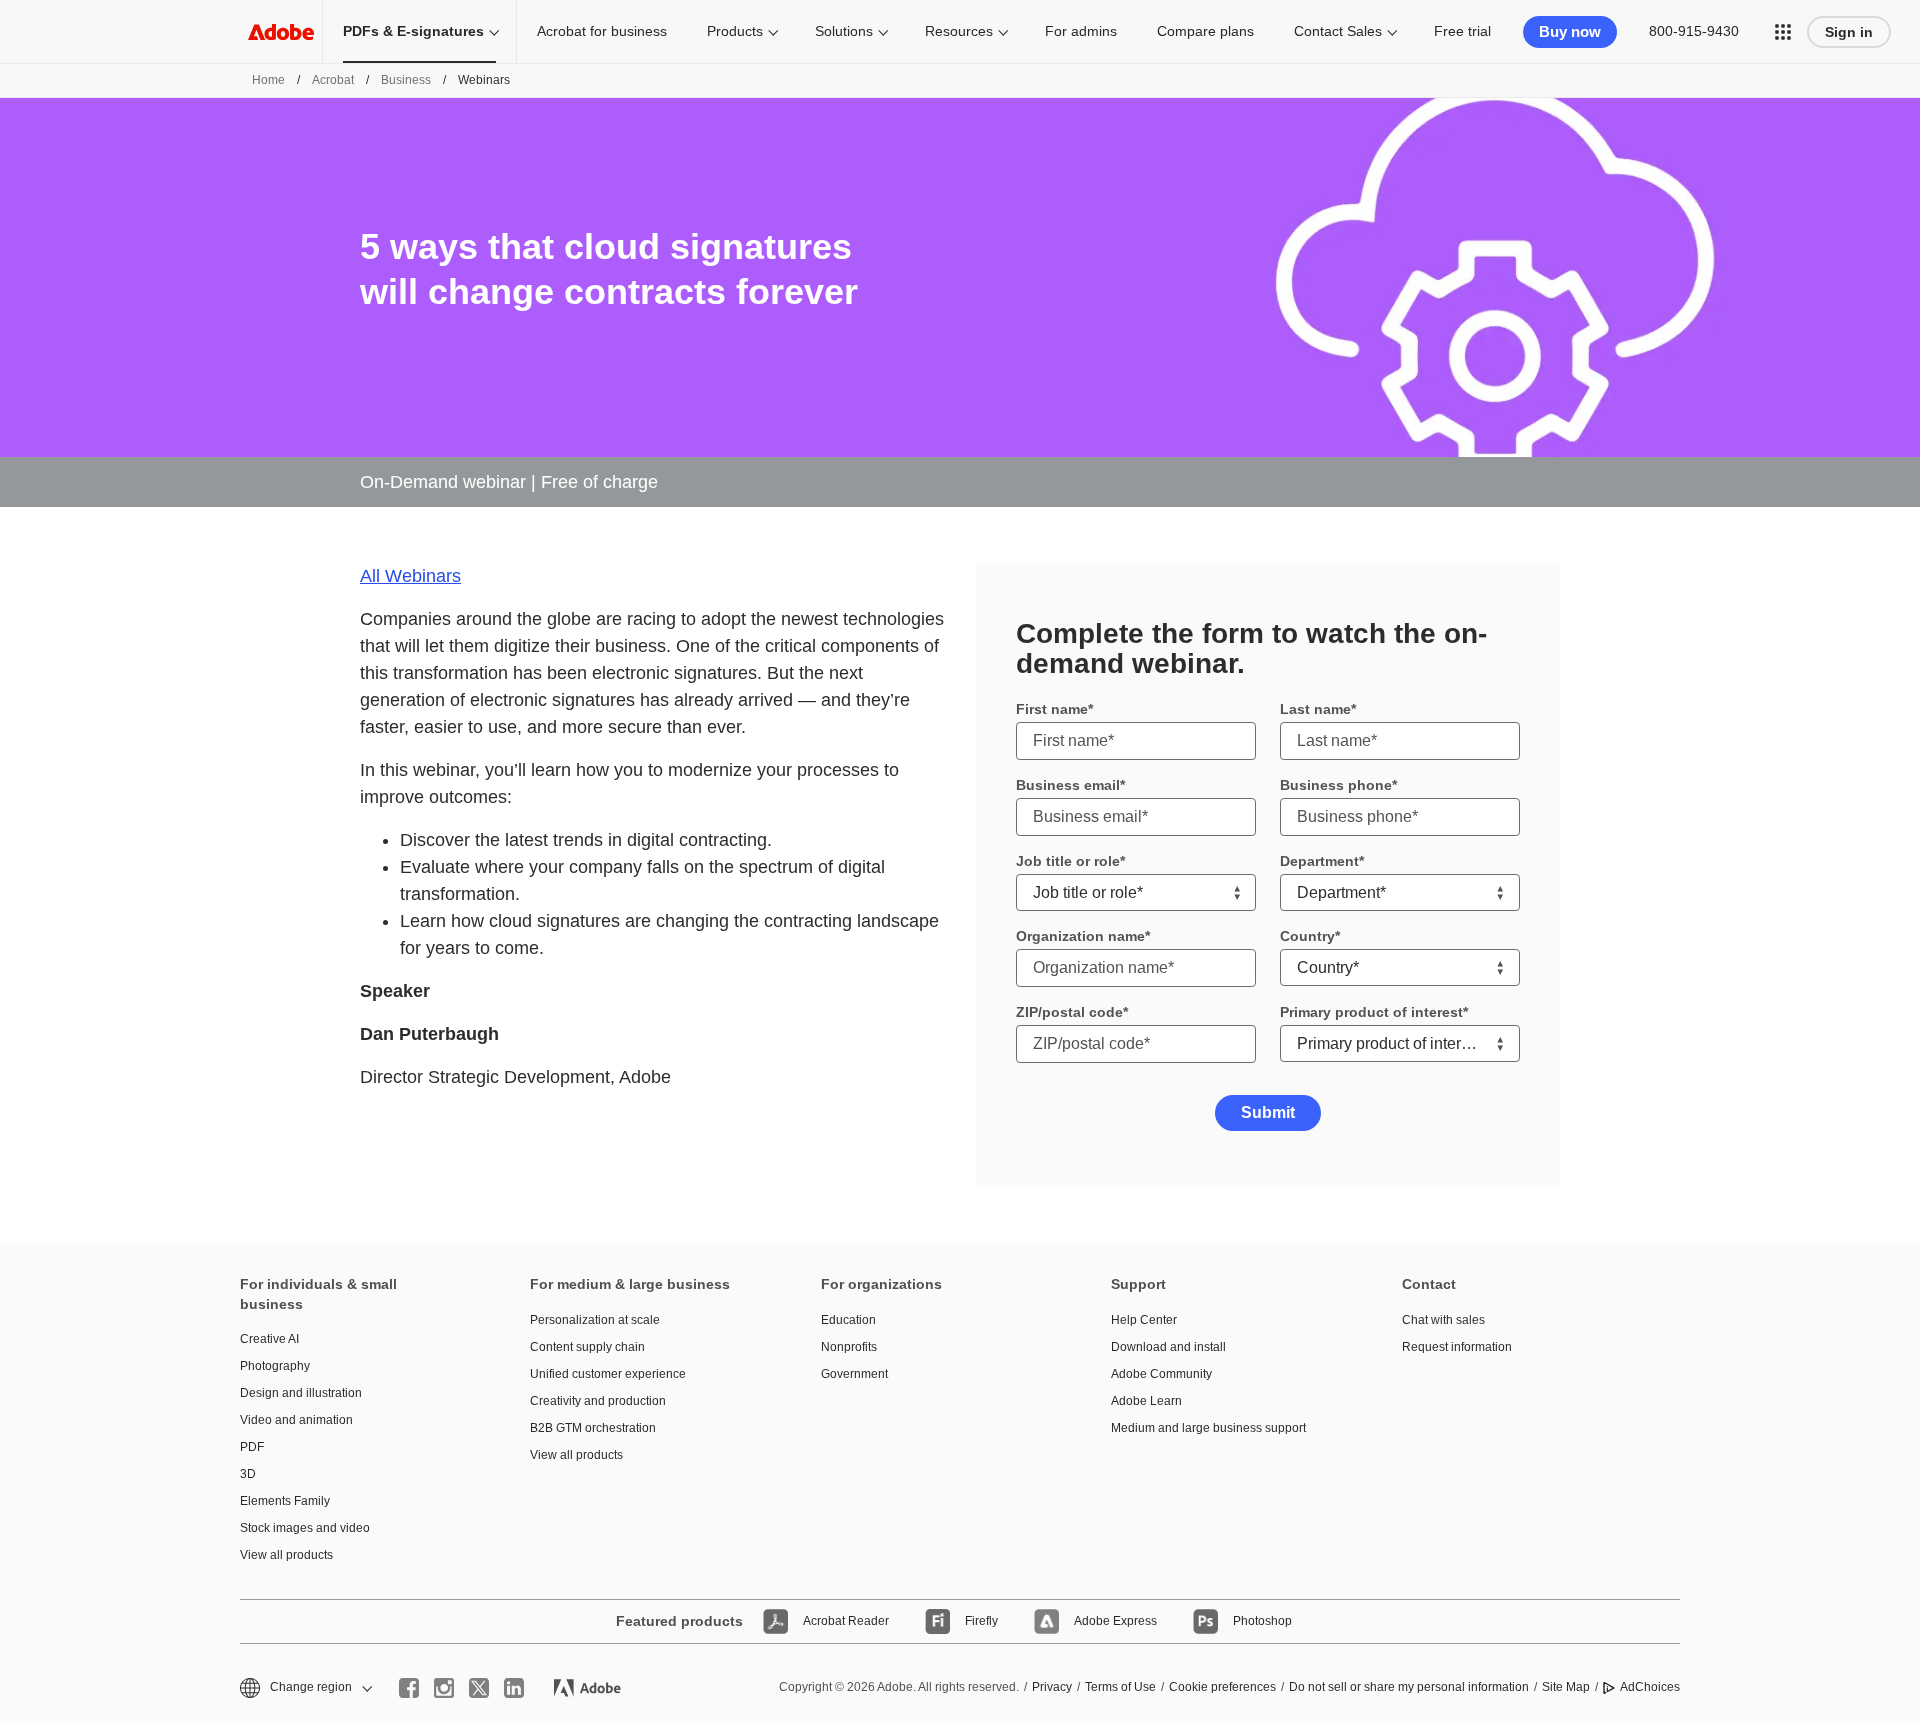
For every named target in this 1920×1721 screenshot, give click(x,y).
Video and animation (296, 1420)
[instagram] (444, 1688)
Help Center (1144, 1320)
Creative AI (269, 1339)
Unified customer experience (608, 1374)
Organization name (1080, 936)
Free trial (1462, 31)
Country (1307, 936)
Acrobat (333, 80)
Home (268, 80)
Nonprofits (849, 1347)
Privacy (1052, 1687)
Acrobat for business (602, 31)
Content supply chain (587, 1347)
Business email (1068, 785)
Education (848, 1320)
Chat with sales (1443, 1320)
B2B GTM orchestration (593, 1428)
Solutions (844, 31)
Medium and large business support (1208, 1428)
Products (735, 31)
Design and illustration (301, 1393)
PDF (252, 1447)
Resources (959, 31)
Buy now (1570, 31)
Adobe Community (1161, 1374)
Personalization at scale (595, 1320)
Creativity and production (598, 1401)
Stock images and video (305, 1528)
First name (1052, 709)
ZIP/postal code (1069, 1012)
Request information (1457, 1347)
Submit (1268, 1112)
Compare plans (1205, 31)
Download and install (1168, 1347)
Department (1319, 861)
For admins (1081, 31)
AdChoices (1650, 1687)
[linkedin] (514, 1688)
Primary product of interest (1371, 1012)
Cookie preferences (1222, 1687)
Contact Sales (1338, 31)
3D (248, 1474)
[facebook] (409, 1688)
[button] (1783, 32)
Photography (275, 1366)
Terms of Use (1120, 1687)
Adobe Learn (1146, 1401)
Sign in (1849, 32)
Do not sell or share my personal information (1409, 1687)
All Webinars (410, 576)
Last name (1315, 709)
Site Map (1566, 1687)
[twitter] (479, 1688)
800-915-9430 (1694, 31)
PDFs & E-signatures (413, 31)
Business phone (1336, 785)
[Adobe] (281, 31)
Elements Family (285, 1501)
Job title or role (1068, 861)
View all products (286, 1555)
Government (854, 1374)
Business (406, 80)
